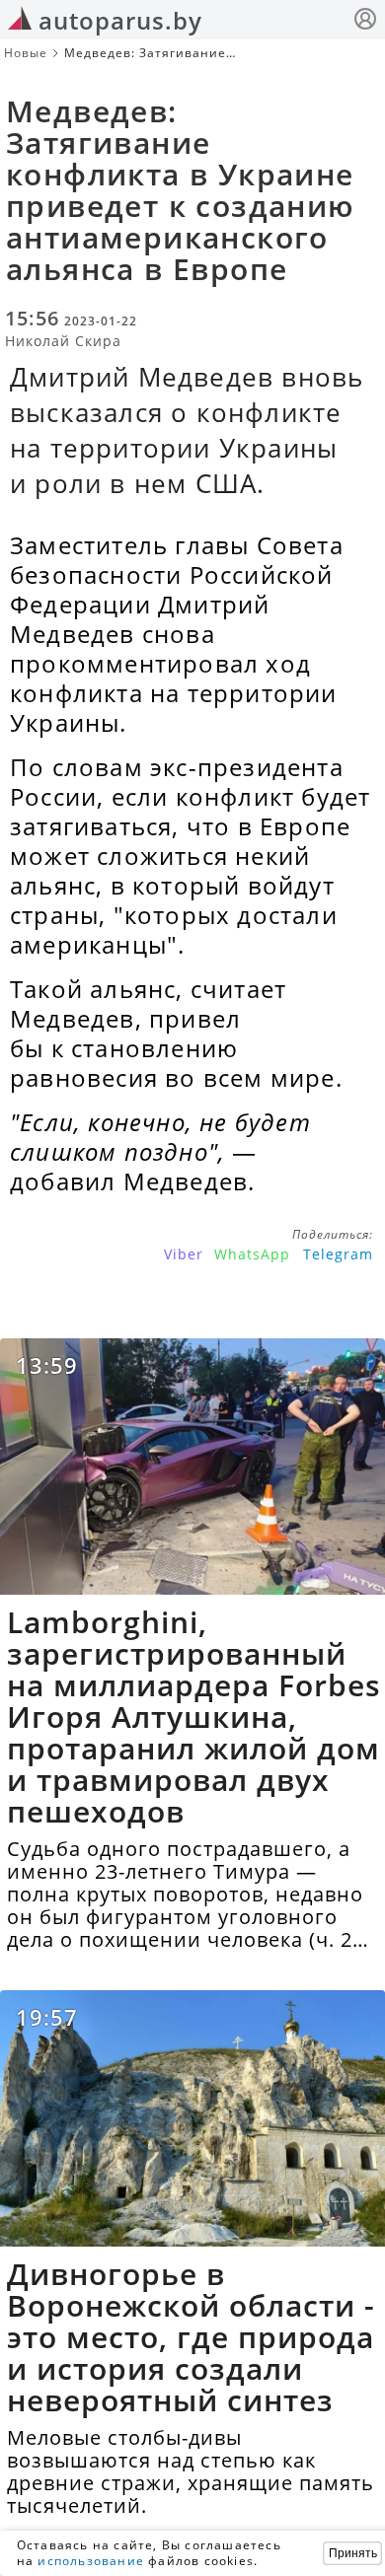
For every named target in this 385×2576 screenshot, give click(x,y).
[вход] (365, 21)
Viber (184, 1254)
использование (91, 2561)
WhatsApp (252, 1254)
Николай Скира (63, 341)
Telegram (338, 1254)
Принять (353, 2553)
